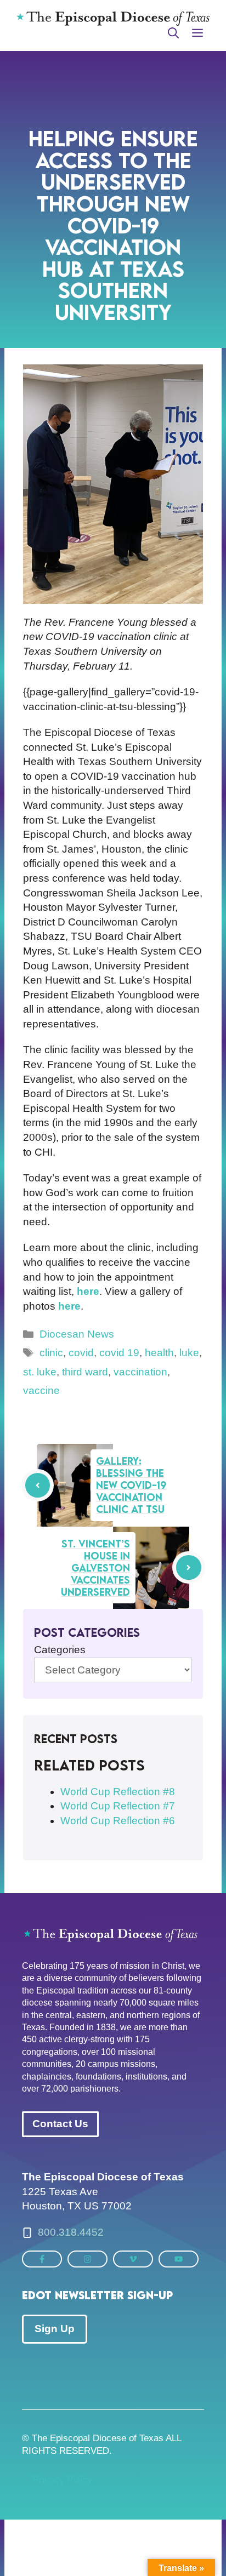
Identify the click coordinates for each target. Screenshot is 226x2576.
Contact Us (60, 2124)
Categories (60, 1650)
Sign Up (55, 2329)
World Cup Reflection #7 (118, 1806)
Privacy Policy (63, 2480)
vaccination (140, 1372)
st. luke (40, 1372)
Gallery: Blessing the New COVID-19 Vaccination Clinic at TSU (131, 1485)
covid (81, 1353)
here (88, 1291)
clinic (51, 1353)
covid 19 (119, 1353)
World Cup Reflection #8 (118, 1792)
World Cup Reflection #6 (118, 1821)
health (159, 1353)
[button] (173, 33)
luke (189, 1353)
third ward (85, 1372)
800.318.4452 (71, 2232)
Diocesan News (77, 1334)
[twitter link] (42, 2259)
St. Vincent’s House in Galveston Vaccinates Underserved (95, 1568)
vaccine (41, 1390)
